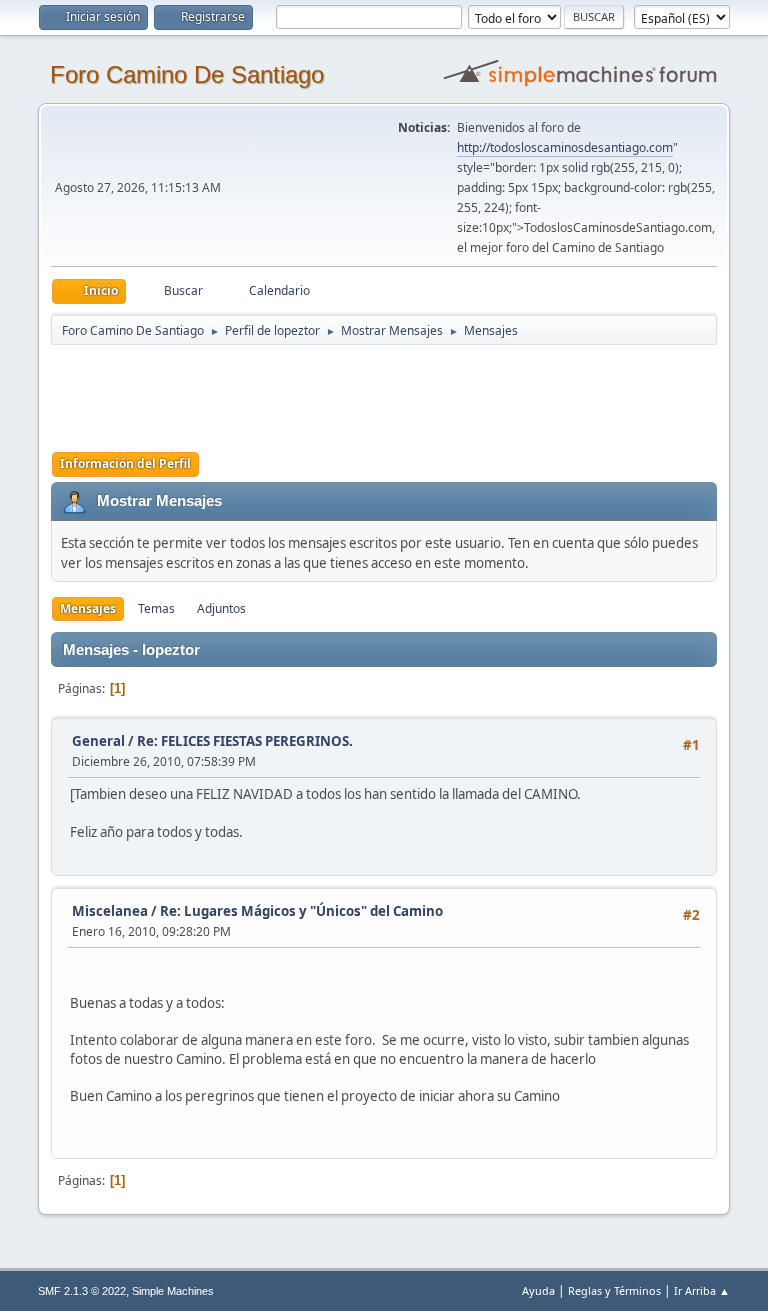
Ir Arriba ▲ (702, 1290)
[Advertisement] (403, 392)
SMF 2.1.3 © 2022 (82, 1291)
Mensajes (88, 608)
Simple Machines (173, 1291)
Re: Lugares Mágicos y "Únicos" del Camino (301, 911)
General (98, 741)
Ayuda (538, 1290)
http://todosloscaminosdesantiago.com (565, 147)
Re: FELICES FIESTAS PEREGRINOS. (245, 741)
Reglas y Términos (614, 1290)
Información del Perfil (125, 463)
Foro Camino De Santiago (187, 74)
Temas (156, 608)
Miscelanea (110, 911)
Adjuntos (221, 608)
